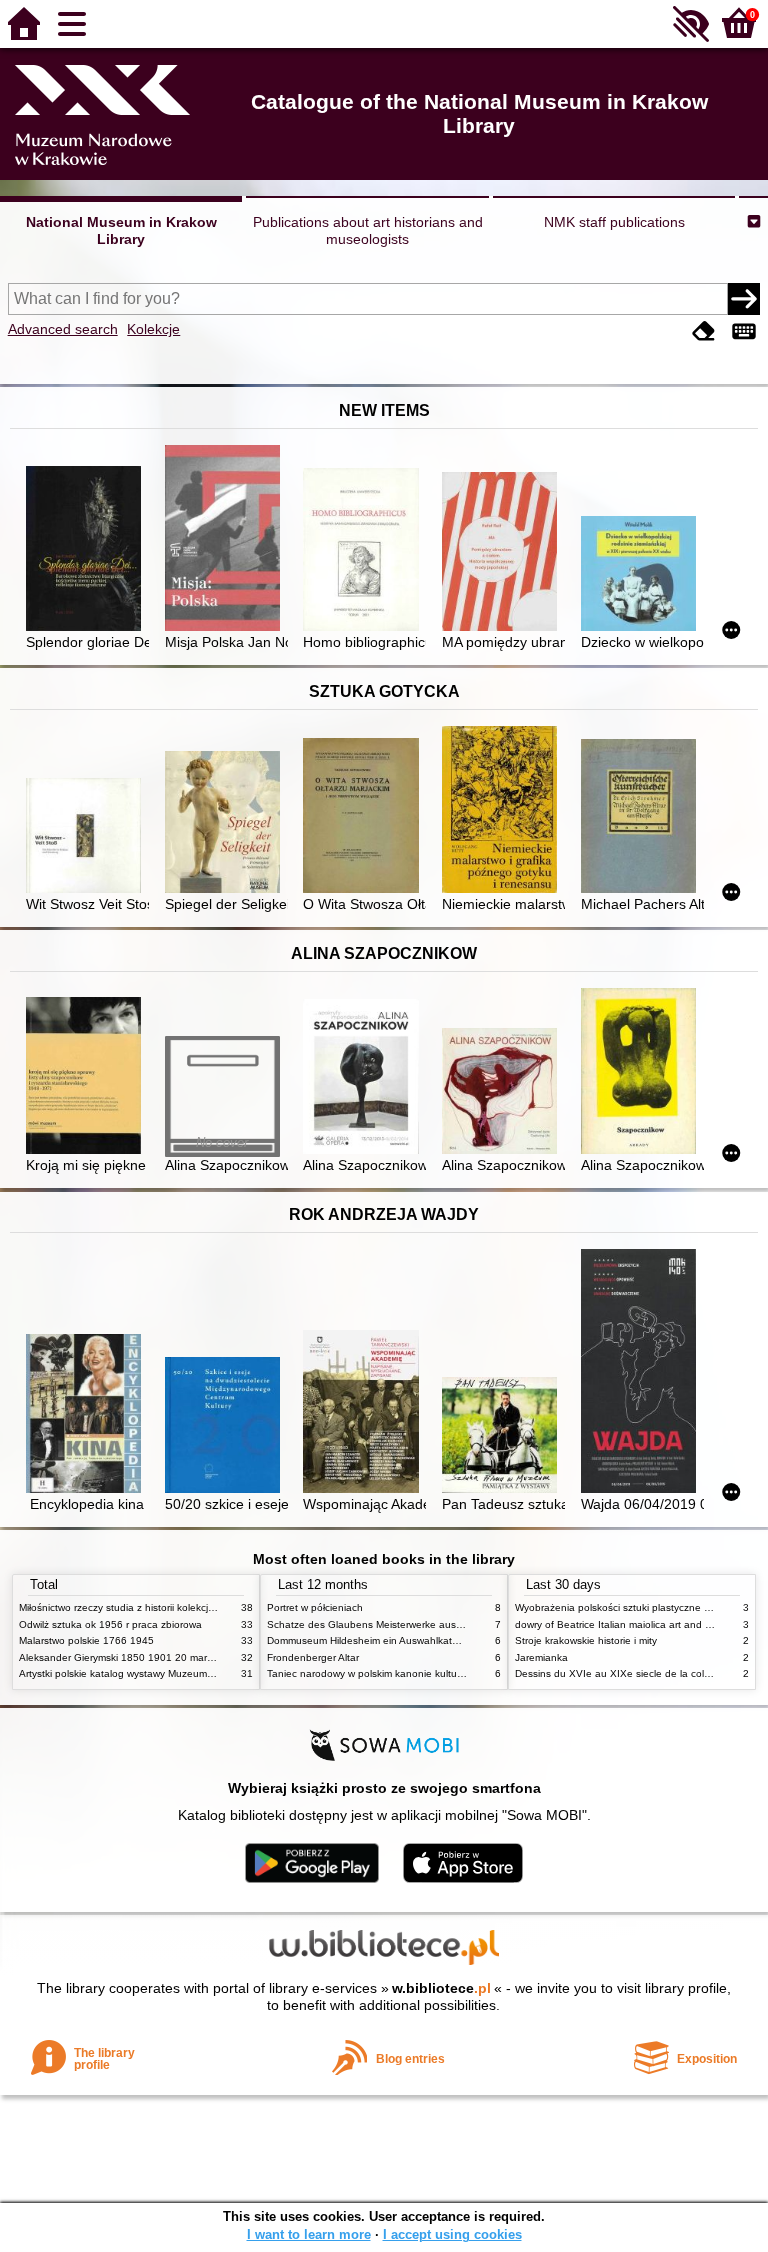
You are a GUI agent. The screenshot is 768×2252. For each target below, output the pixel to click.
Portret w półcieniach (315, 1607)
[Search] (744, 299)
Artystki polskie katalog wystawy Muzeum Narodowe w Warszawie (169, 1673)
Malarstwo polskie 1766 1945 (86, 1640)
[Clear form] (704, 331)
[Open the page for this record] (87, 550)
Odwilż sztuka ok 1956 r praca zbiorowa (110, 1624)
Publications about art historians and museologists (368, 230)
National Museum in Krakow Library (121, 230)
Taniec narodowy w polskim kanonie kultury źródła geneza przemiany (425, 1673)
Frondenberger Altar (313, 1657)
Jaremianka (541, 1657)
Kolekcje (153, 329)
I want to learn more (309, 2234)
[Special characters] (744, 331)
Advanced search (63, 329)
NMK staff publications (614, 222)
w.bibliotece (441, 1988)
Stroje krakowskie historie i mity (586, 1640)
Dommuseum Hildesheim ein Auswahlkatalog (369, 1640)
